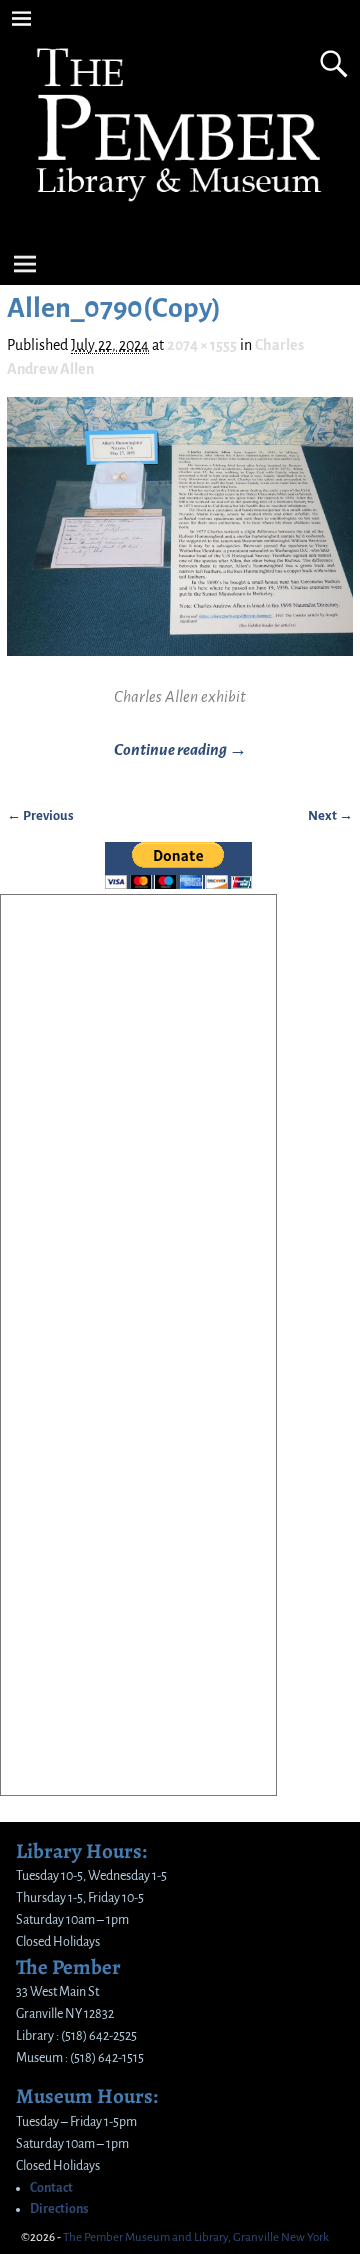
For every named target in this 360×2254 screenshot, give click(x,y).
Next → (330, 815)
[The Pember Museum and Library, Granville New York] (180, 217)
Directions (59, 2209)
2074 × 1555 (202, 345)
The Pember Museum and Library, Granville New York (196, 2237)
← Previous (40, 815)
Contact (51, 2188)
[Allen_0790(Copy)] (180, 538)
